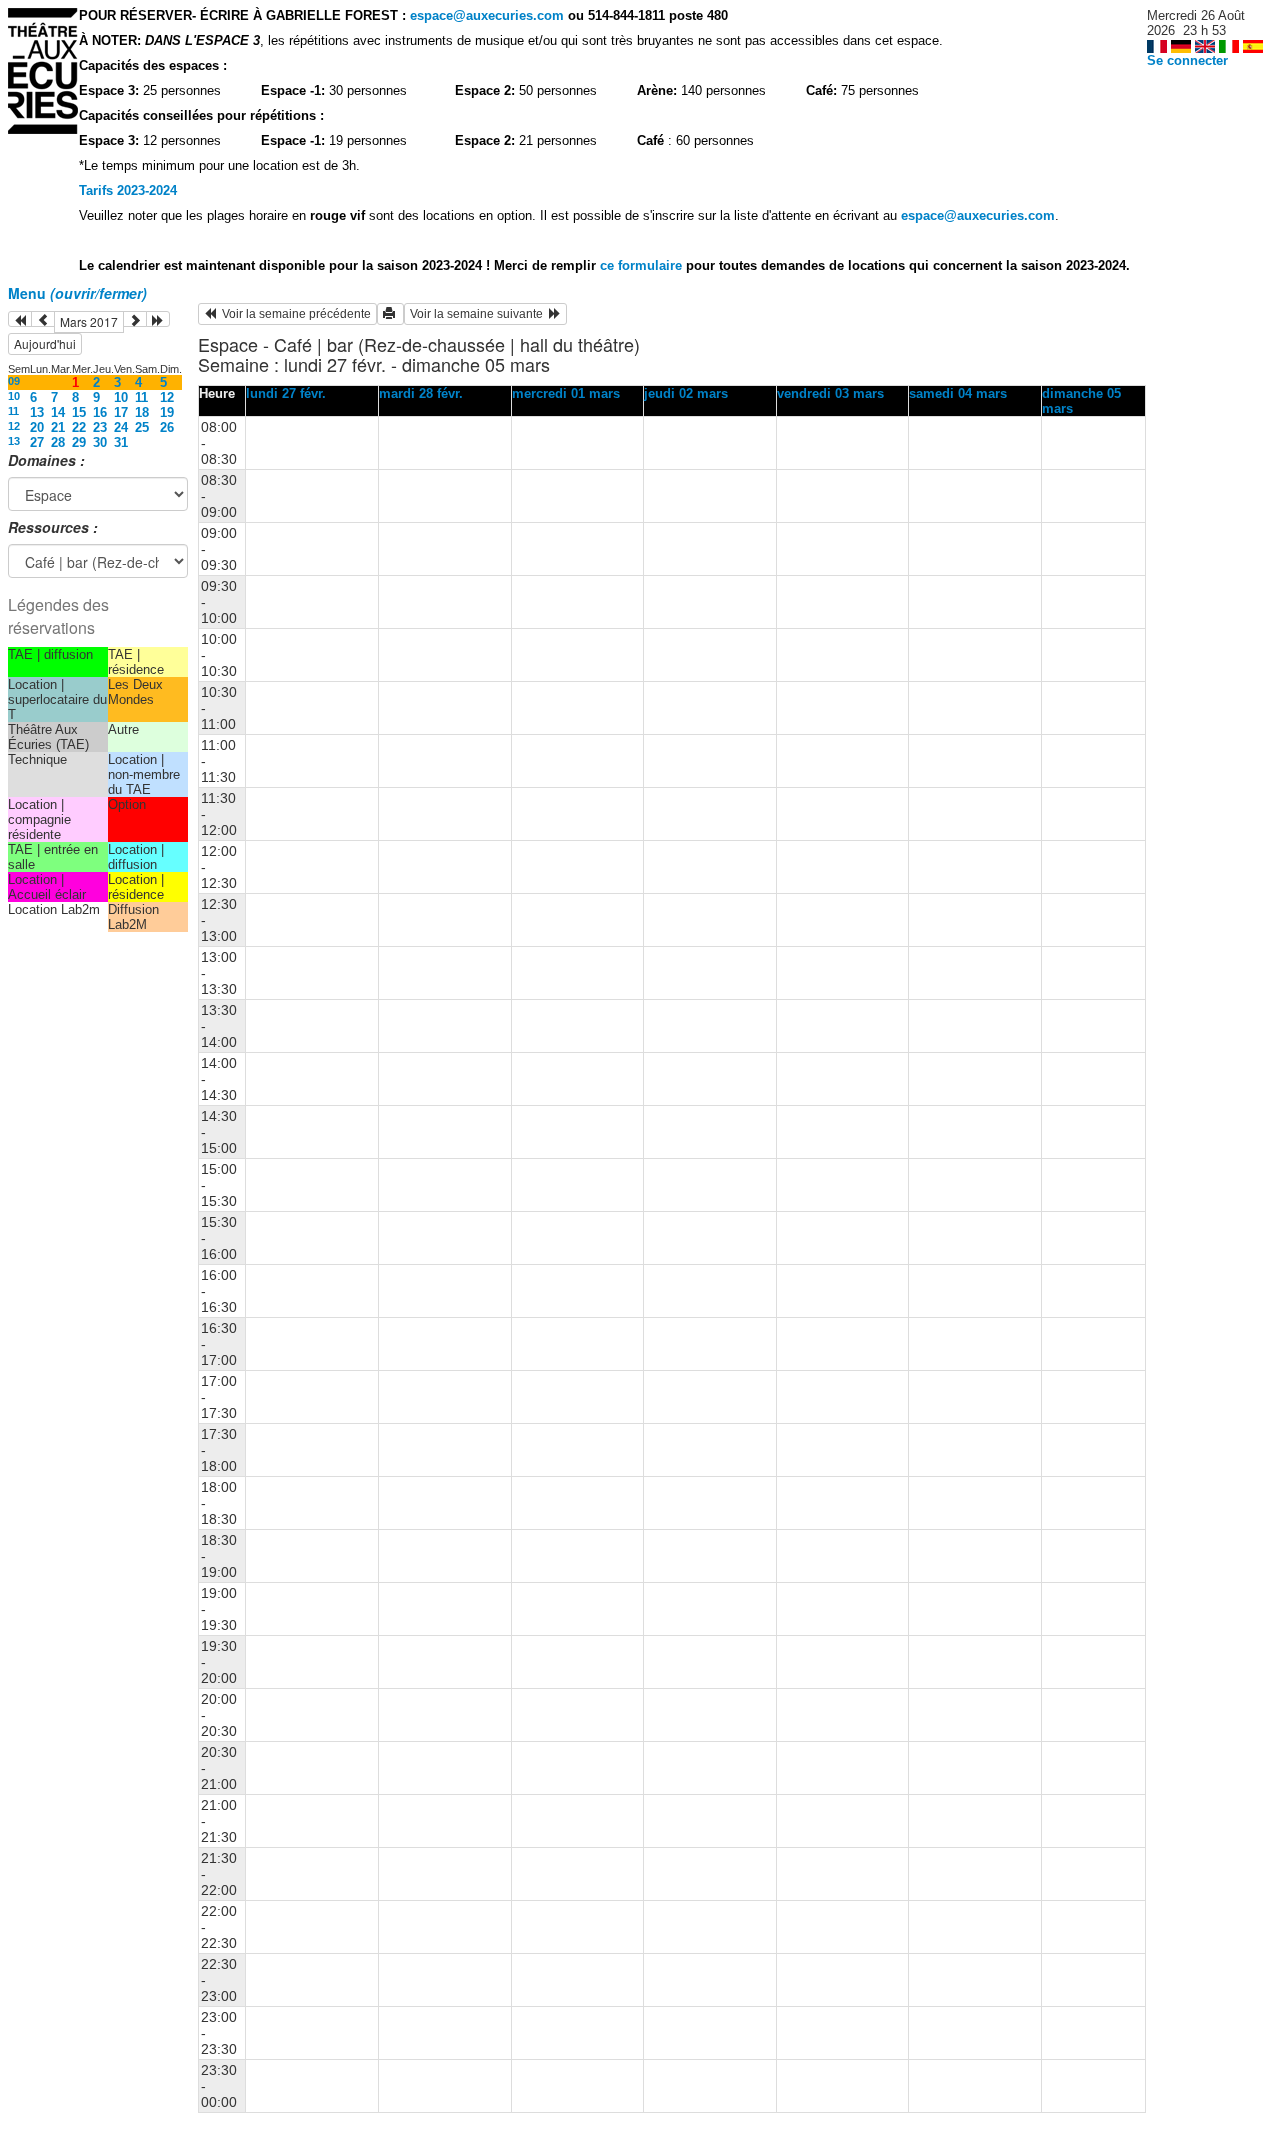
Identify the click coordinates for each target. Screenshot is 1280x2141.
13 (37, 412)
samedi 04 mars (958, 393)
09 (14, 381)
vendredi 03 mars (830, 393)
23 (100, 427)
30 (100, 442)
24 (121, 427)
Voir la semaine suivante (479, 314)
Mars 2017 (89, 321)
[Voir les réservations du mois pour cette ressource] (43, 319)
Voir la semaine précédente (293, 314)
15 (79, 412)
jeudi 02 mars (686, 393)
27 (37, 442)
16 (100, 412)
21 (58, 427)
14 (58, 412)
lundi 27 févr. (286, 393)
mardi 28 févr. (421, 393)
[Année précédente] (20, 319)
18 (142, 412)
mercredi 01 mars (566, 393)
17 (121, 412)
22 (79, 427)
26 (167, 427)
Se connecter (1187, 60)
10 (14, 396)
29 (79, 442)
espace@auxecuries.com (487, 15)
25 (142, 427)
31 (121, 442)
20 (37, 427)
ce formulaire (643, 265)
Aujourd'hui (45, 343)
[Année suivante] (158, 319)
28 (58, 442)
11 (141, 397)
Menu (77, 293)
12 (167, 397)
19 (167, 412)
